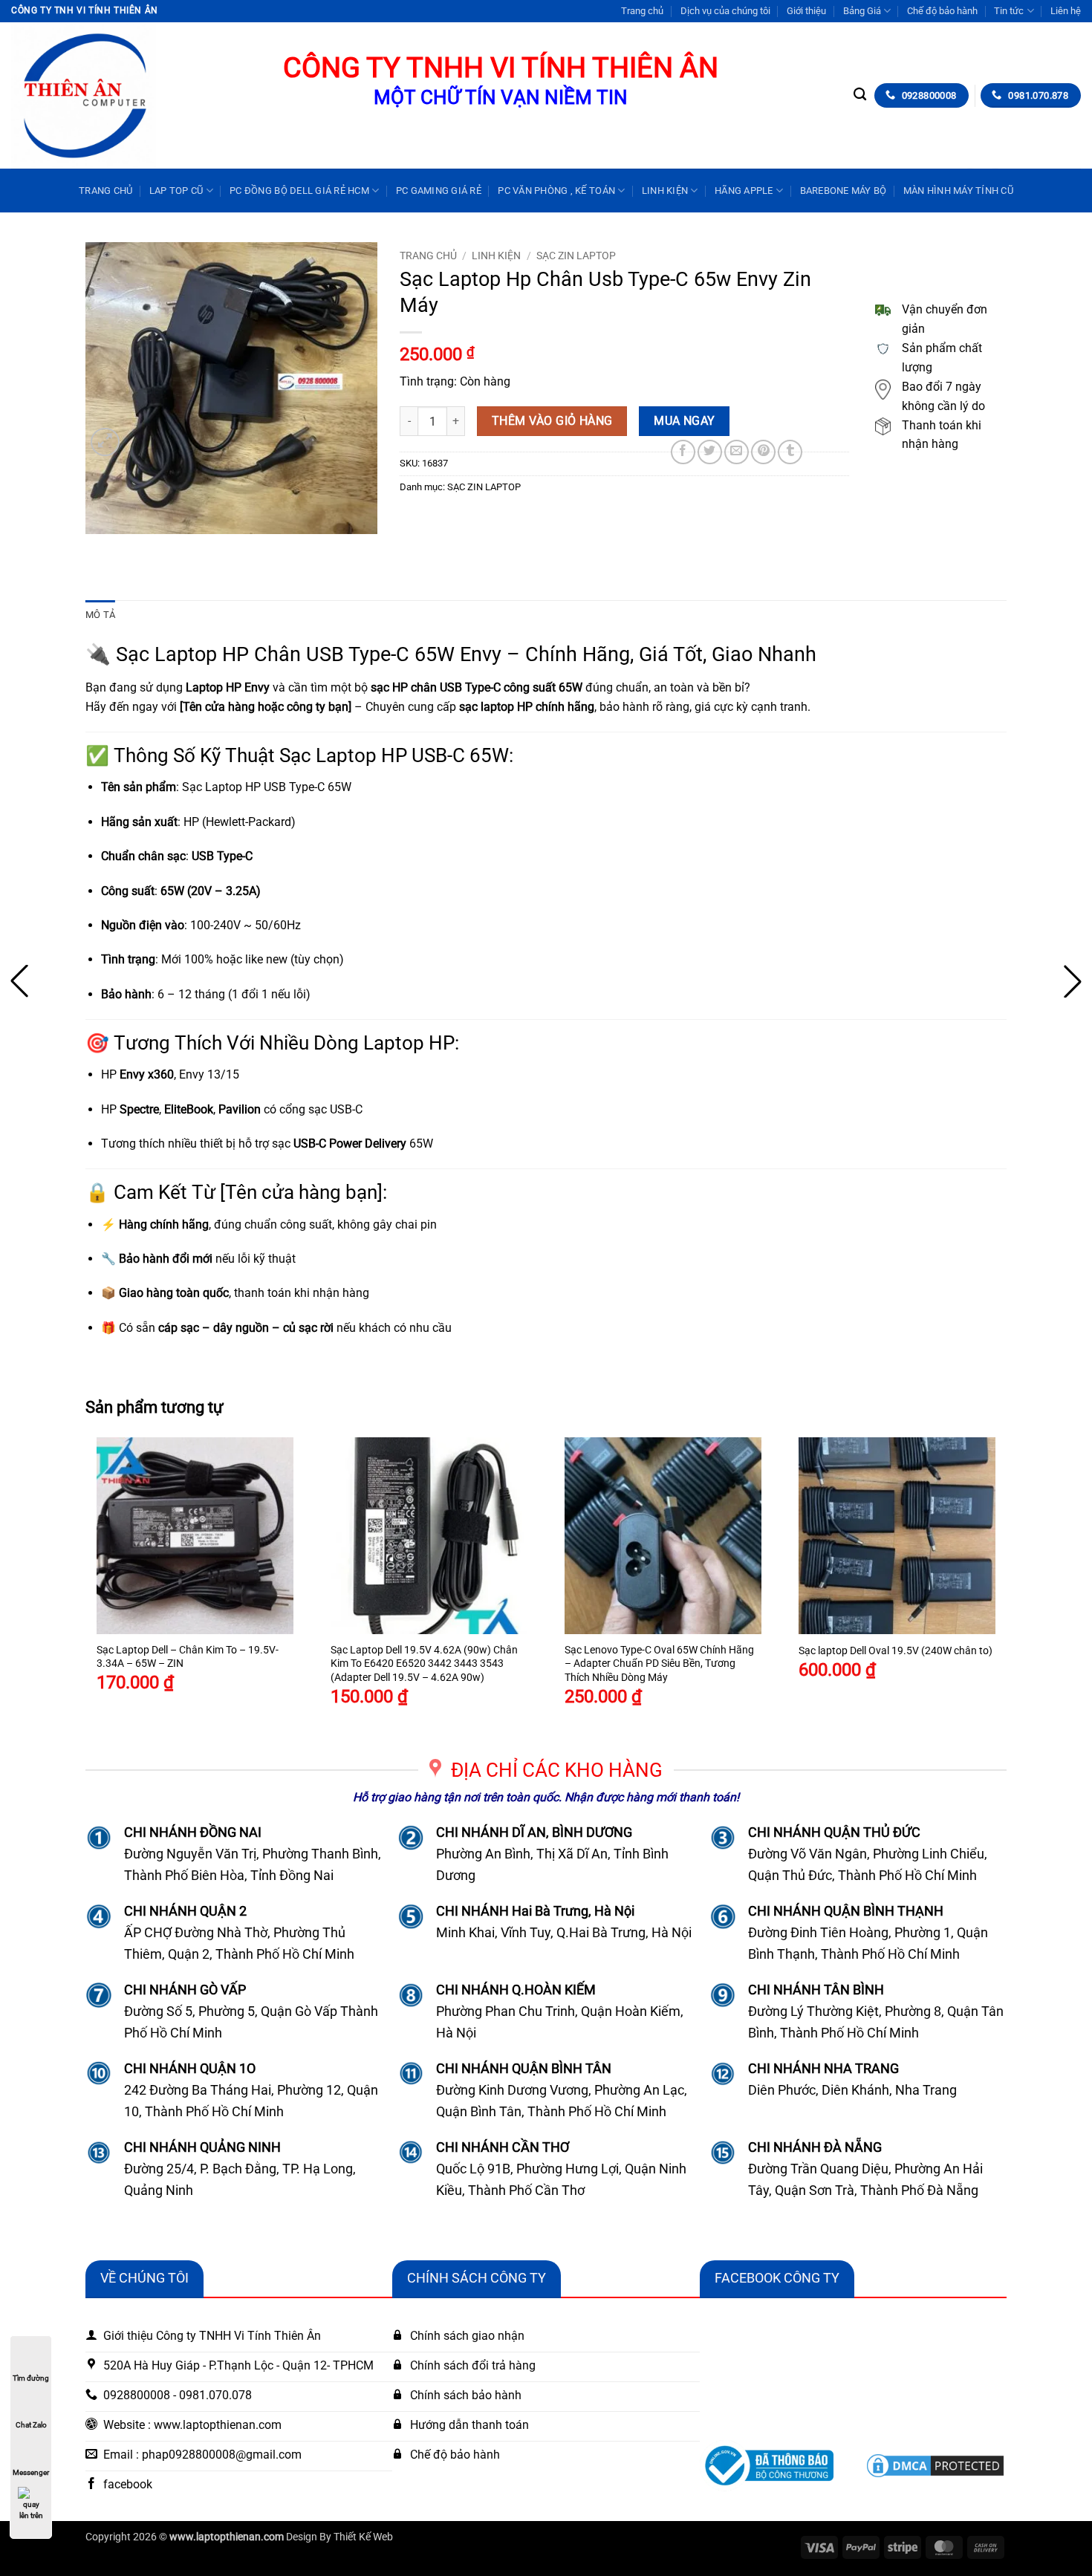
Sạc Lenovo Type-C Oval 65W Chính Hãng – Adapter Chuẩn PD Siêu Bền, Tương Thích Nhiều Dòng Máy (659, 1664)
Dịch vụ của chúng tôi (725, 11)
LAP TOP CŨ (176, 191)
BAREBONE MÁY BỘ (844, 191)
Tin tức (1009, 11)
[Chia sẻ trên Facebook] (683, 452)
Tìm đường (31, 2378)
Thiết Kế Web (363, 2537)
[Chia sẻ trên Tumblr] (790, 452)
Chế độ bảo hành (942, 11)
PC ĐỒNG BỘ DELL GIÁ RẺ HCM (299, 191)
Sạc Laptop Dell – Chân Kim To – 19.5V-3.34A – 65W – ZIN (188, 1657)
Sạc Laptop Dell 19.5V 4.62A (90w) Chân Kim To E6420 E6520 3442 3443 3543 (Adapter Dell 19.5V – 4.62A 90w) (424, 1664)
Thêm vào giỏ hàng (552, 421)
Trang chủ (642, 11)
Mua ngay (685, 421)
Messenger (31, 2472)
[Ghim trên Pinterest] (763, 452)
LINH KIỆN (665, 191)
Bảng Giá (862, 11)
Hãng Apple (744, 191)
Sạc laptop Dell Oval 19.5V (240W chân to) (896, 1651)
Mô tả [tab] (100, 615)
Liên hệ (1066, 11)
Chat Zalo (31, 2425)
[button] (105, 442)
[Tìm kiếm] (860, 95)
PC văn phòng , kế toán (556, 191)
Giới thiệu (806, 11)
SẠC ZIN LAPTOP (576, 256)
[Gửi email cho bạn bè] (737, 452)
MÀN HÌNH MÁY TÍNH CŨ (958, 191)
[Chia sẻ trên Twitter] (710, 452)
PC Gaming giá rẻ (439, 191)
